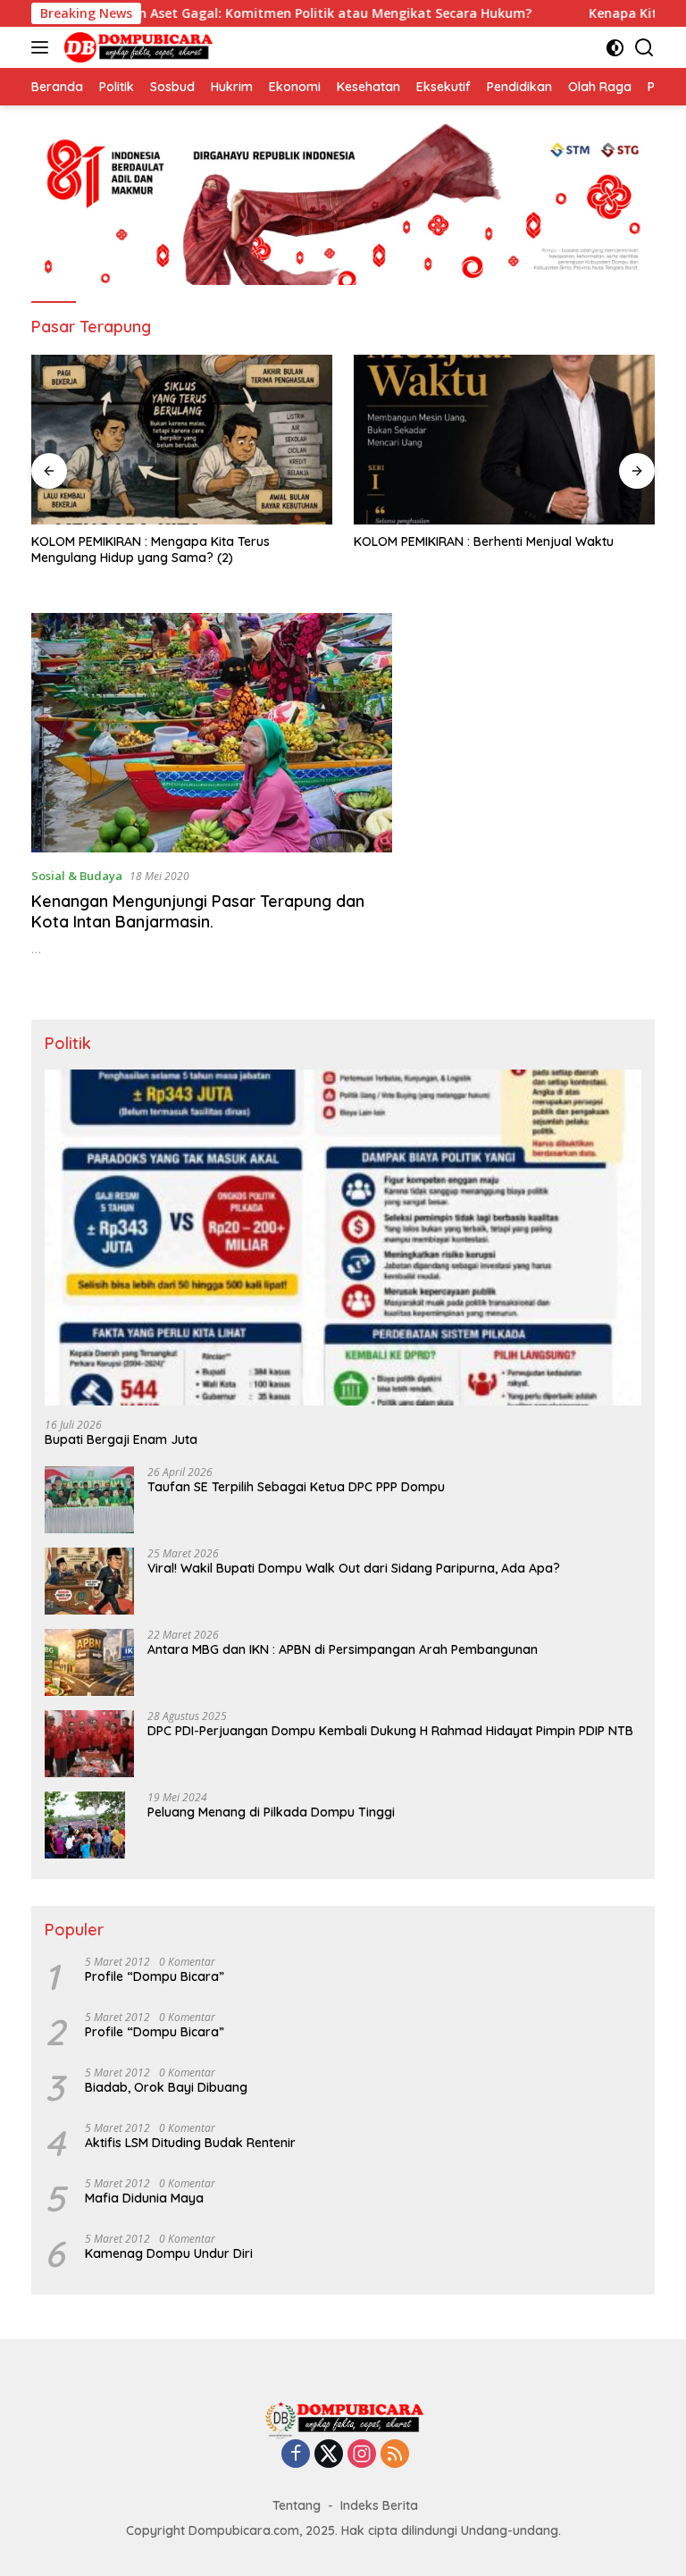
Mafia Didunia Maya (144, 2198)
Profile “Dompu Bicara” (155, 1976)
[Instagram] (362, 2455)
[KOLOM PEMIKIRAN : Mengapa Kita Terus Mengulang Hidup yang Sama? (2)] (182, 440)
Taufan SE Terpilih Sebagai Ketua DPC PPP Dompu (296, 1487)
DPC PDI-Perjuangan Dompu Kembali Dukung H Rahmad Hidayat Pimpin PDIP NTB (390, 1731)
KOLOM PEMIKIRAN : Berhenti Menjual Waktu (484, 541)
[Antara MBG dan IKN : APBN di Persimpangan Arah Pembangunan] (89, 1662)
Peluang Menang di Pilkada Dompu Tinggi (271, 1812)
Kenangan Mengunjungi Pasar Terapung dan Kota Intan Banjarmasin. (198, 911)
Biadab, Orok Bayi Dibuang (166, 2087)
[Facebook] (296, 2455)
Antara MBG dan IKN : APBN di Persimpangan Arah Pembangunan (343, 1649)
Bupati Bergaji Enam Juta (121, 1439)
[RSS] (395, 2455)
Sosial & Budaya (77, 876)
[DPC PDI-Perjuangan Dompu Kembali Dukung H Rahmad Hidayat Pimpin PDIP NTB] (89, 1744)
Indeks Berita (379, 2505)
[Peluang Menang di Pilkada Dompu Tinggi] (85, 1825)
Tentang (297, 2505)
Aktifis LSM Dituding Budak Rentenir (190, 2143)
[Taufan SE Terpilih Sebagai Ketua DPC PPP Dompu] (89, 1500)
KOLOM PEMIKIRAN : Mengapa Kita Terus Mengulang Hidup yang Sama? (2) (151, 550)
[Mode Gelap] (615, 48)
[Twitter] (329, 2455)
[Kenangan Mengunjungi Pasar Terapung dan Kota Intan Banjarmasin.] (212, 733)
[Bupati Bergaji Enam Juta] (343, 1238)
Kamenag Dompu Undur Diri (169, 2253)
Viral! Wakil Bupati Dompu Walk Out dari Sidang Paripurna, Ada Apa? (354, 1568)
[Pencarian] (644, 48)
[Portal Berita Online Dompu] (136, 47)
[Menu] (43, 47)
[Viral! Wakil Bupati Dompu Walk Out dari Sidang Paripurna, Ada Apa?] (89, 1581)
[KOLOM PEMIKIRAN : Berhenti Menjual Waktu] (504, 440)
